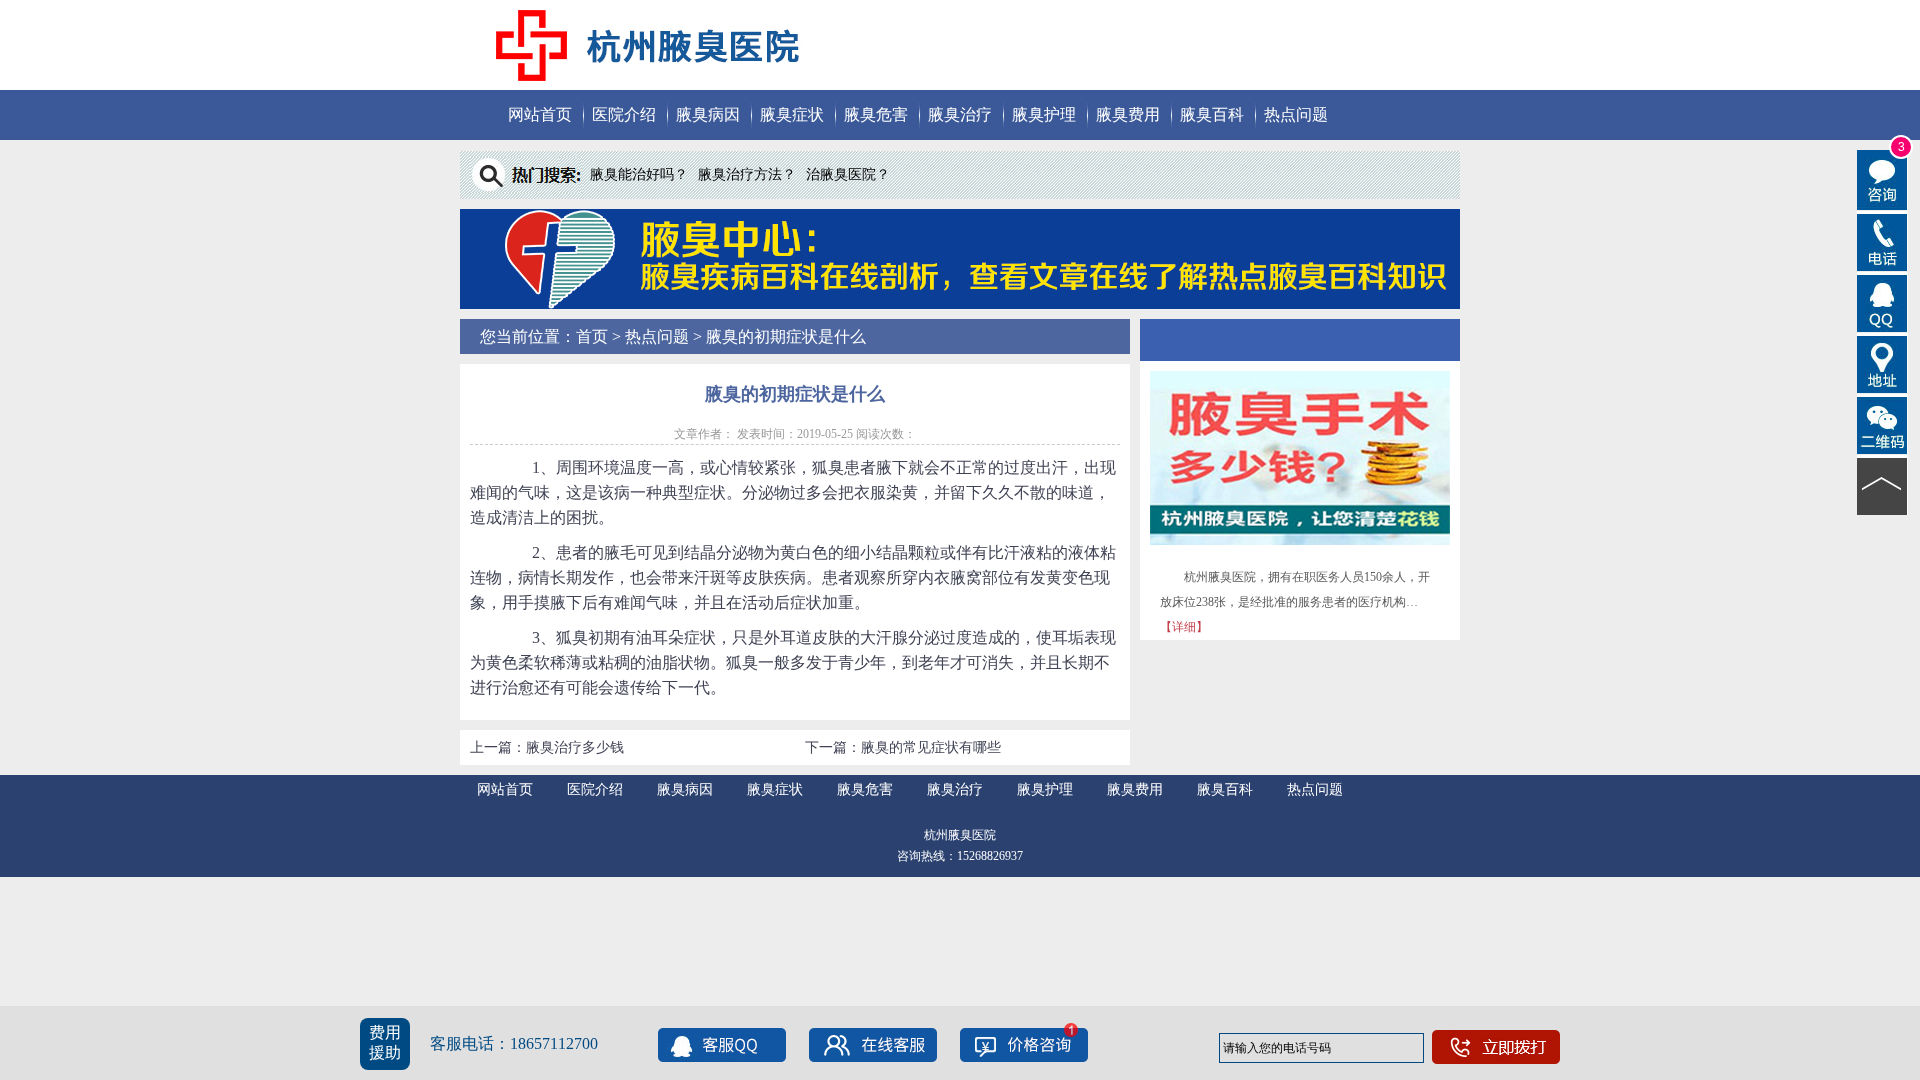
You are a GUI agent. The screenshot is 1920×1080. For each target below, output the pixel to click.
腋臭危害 (876, 114)
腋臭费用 (1128, 114)
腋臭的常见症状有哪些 (931, 747)
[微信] (1882, 424)
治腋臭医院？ (848, 174)
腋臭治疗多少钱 (575, 747)
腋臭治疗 (960, 114)
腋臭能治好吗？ (639, 174)
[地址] (1882, 363)
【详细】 (1184, 627)
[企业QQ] (1882, 302)
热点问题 (1296, 114)
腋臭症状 (792, 114)
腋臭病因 (708, 114)
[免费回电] (1882, 241)
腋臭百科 (1212, 114)
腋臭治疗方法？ (747, 174)
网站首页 (540, 114)
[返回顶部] (1882, 485)
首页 (592, 336)
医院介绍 (624, 114)
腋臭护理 (1044, 114)
